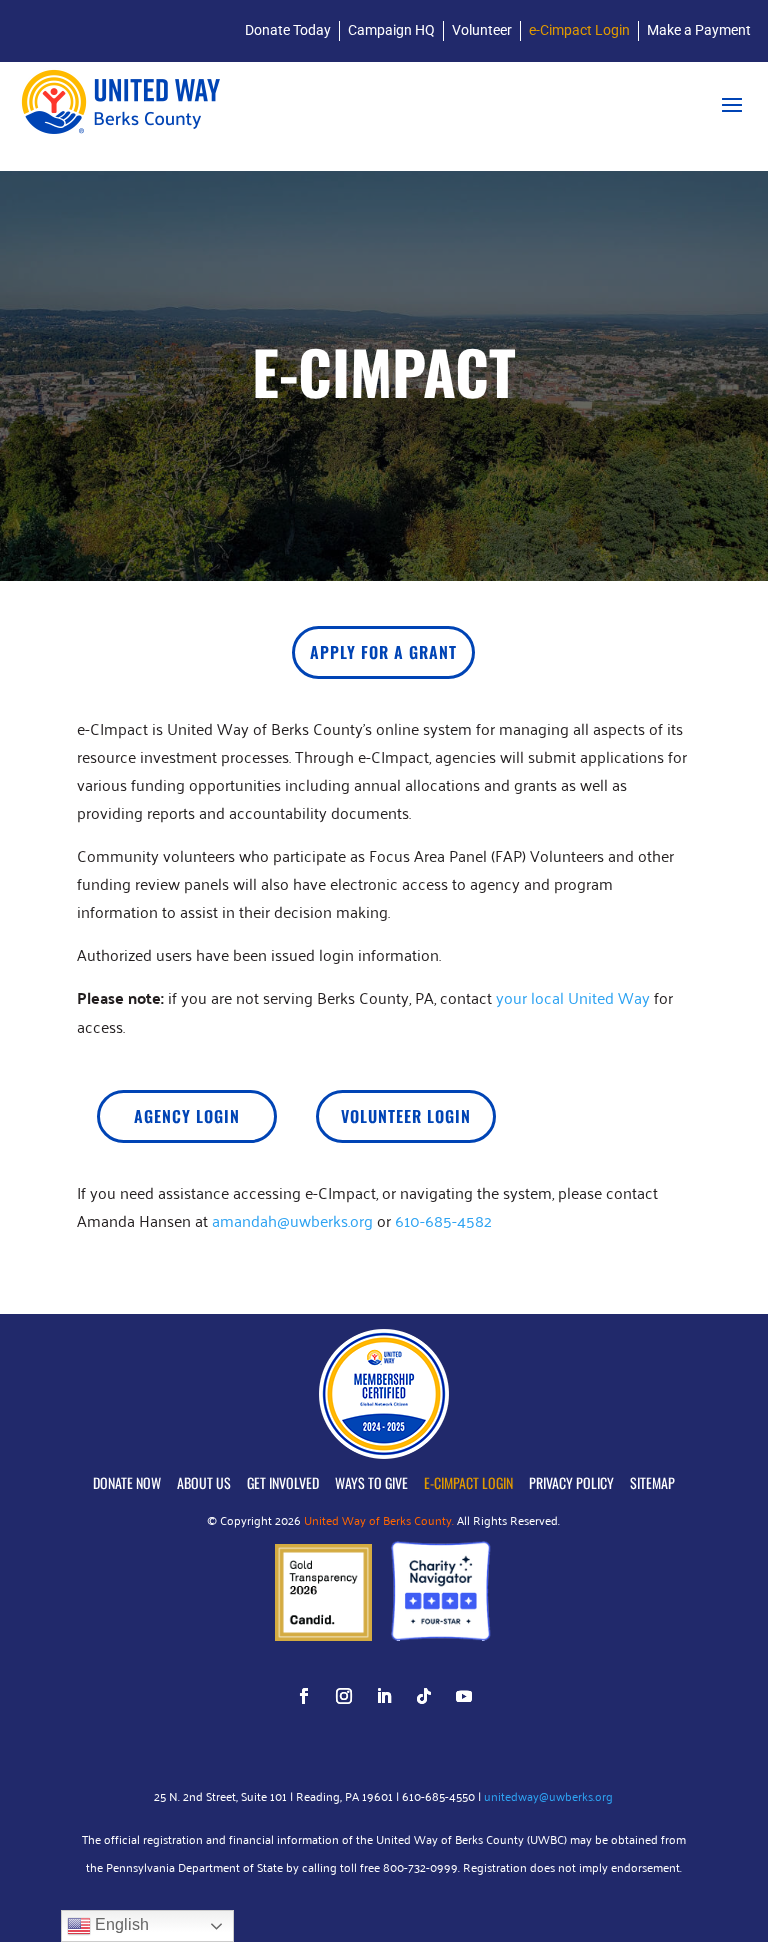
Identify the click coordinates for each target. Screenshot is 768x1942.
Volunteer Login (406, 1116)
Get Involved (283, 1483)
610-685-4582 (443, 1220)
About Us (204, 1483)
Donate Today (288, 30)
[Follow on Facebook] (304, 1696)
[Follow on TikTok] (424, 1696)
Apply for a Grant (383, 652)
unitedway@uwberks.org (548, 1795)
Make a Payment (699, 30)
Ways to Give (371, 1483)
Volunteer (482, 30)
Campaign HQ (391, 30)
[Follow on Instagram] (344, 1696)
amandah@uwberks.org (292, 1220)
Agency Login (187, 1116)
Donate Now (127, 1483)
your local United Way (573, 997)
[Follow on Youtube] (464, 1696)
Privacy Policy (571, 1483)
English (120, 1924)
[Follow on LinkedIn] (384, 1696)
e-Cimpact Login (579, 30)
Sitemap (652, 1483)
